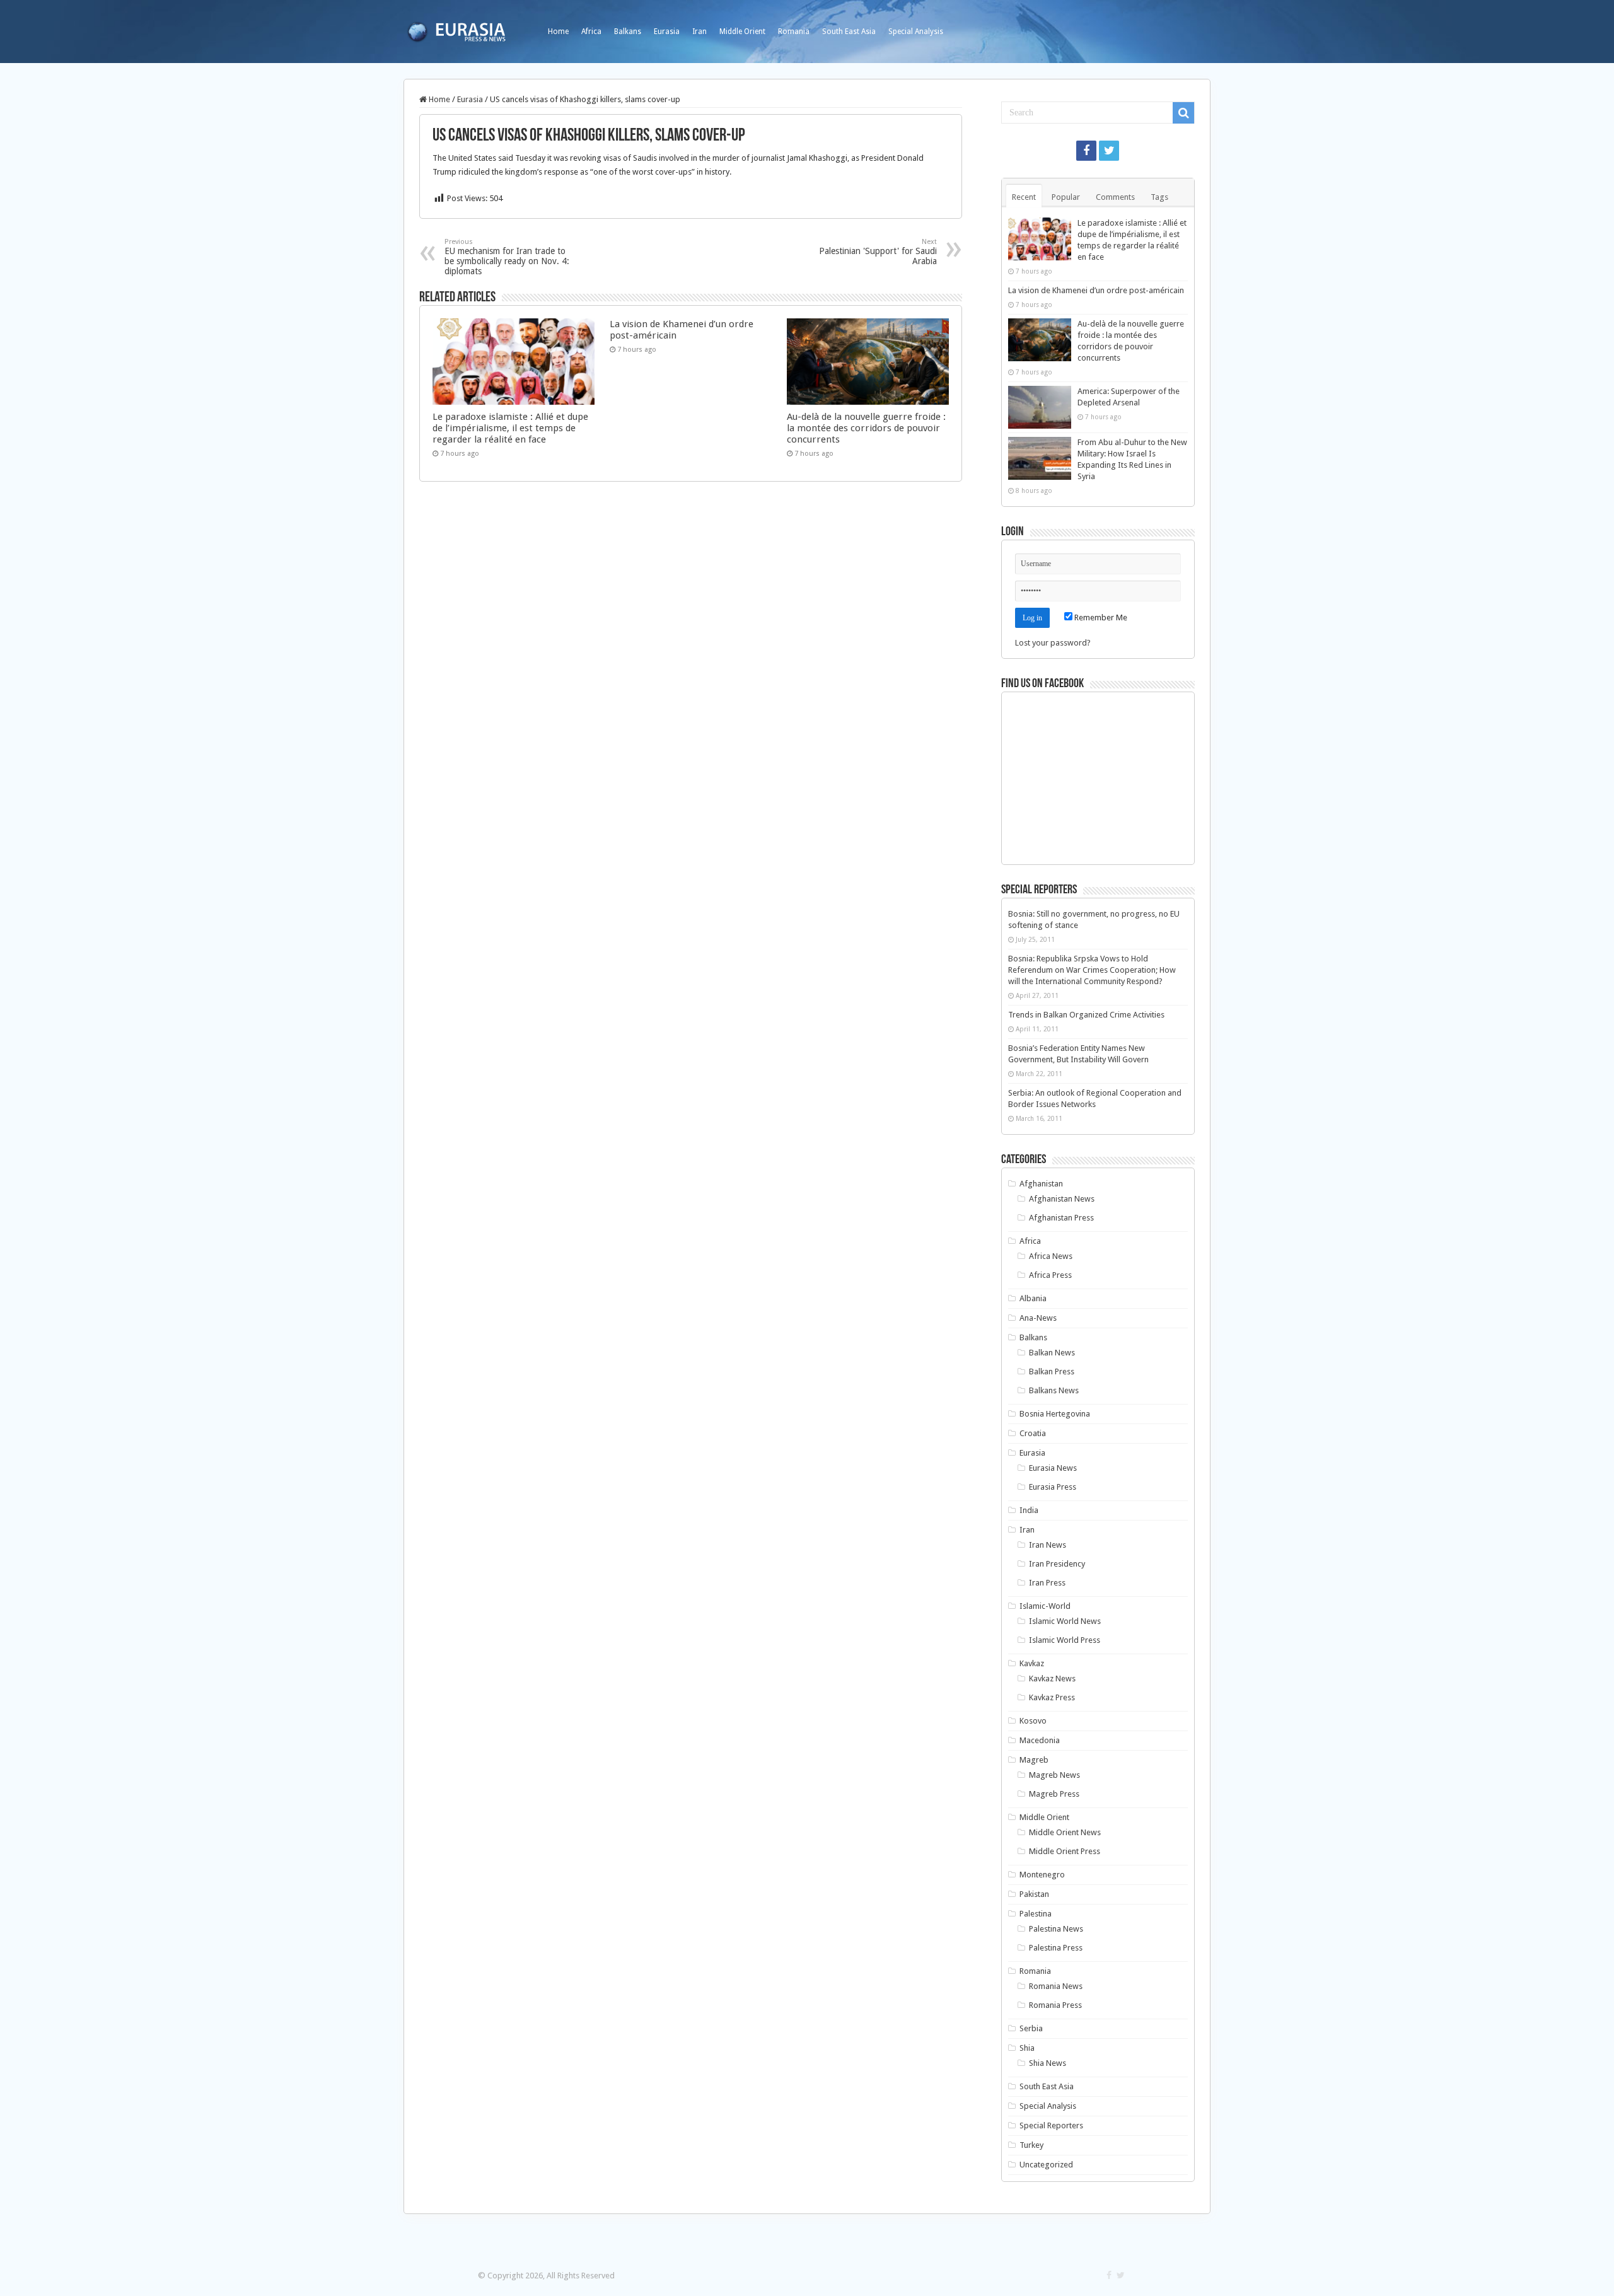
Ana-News (1038, 1318)
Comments (1115, 197)
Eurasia (667, 32)
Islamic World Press (1065, 1640)
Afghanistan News (1062, 1199)
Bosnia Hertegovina (1055, 1414)
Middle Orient (742, 32)
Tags (1159, 197)
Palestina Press (1056, 1948)
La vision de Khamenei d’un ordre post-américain (1096, 290)
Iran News (1048, 1545)
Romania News (1056, 1986)
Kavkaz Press (1052, 1697)
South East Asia (849, 32)
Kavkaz (1032, 1663)
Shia (1027, 2048)
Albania (1033, 1298)
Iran (700, 32)
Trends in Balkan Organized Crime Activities (1086, 1015)
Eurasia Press (1053, 1487)
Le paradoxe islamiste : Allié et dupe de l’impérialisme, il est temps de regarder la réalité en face (510, 428)
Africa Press (1050, 1275)
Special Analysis (916, 32)
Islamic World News (1065, 1621)
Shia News (1048, 2063)
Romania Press (1055, 2005)
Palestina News (1056, 1929)
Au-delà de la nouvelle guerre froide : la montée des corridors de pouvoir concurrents (866, 428)
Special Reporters (1051, 2125)
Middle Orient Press (1065, 1851)
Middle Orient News (1065, 1832)
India (1029, 1510)
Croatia (1033, 1433)
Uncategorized (1046, 2165)
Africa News (1051, 1256)
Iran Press (1047, 1583)
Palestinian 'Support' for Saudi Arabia (878, 252)
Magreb (1034, 1760)
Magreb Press (1054, 1794)
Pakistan (1034, 1894)
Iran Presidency (1057, 1564)
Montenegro (1042, 1875)
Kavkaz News (1052, 1679)
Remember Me (1100, 617)
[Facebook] (1086, 151)
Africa (591, 32)
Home (558, 32)
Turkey (1031, 2145)
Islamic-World (1045, 1606)
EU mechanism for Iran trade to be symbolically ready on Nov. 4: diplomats (507, 257)
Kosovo (1033, 1721)
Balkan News (1052, 1353)
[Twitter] (1109, 151)
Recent (1024, 197)
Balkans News (1054, 1390)
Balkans (628, 32)
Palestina (1036, 1914)
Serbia (1031, 2028)
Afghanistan (1041, 1184)
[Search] (1183, 113)
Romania (794, 32)
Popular (1066, 197)
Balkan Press (1052, 1371)
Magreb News (1054, 1775)
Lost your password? (1053, 643)
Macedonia (1040, 1740)
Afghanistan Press (1061, 1218)
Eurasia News (1053, 1468)
